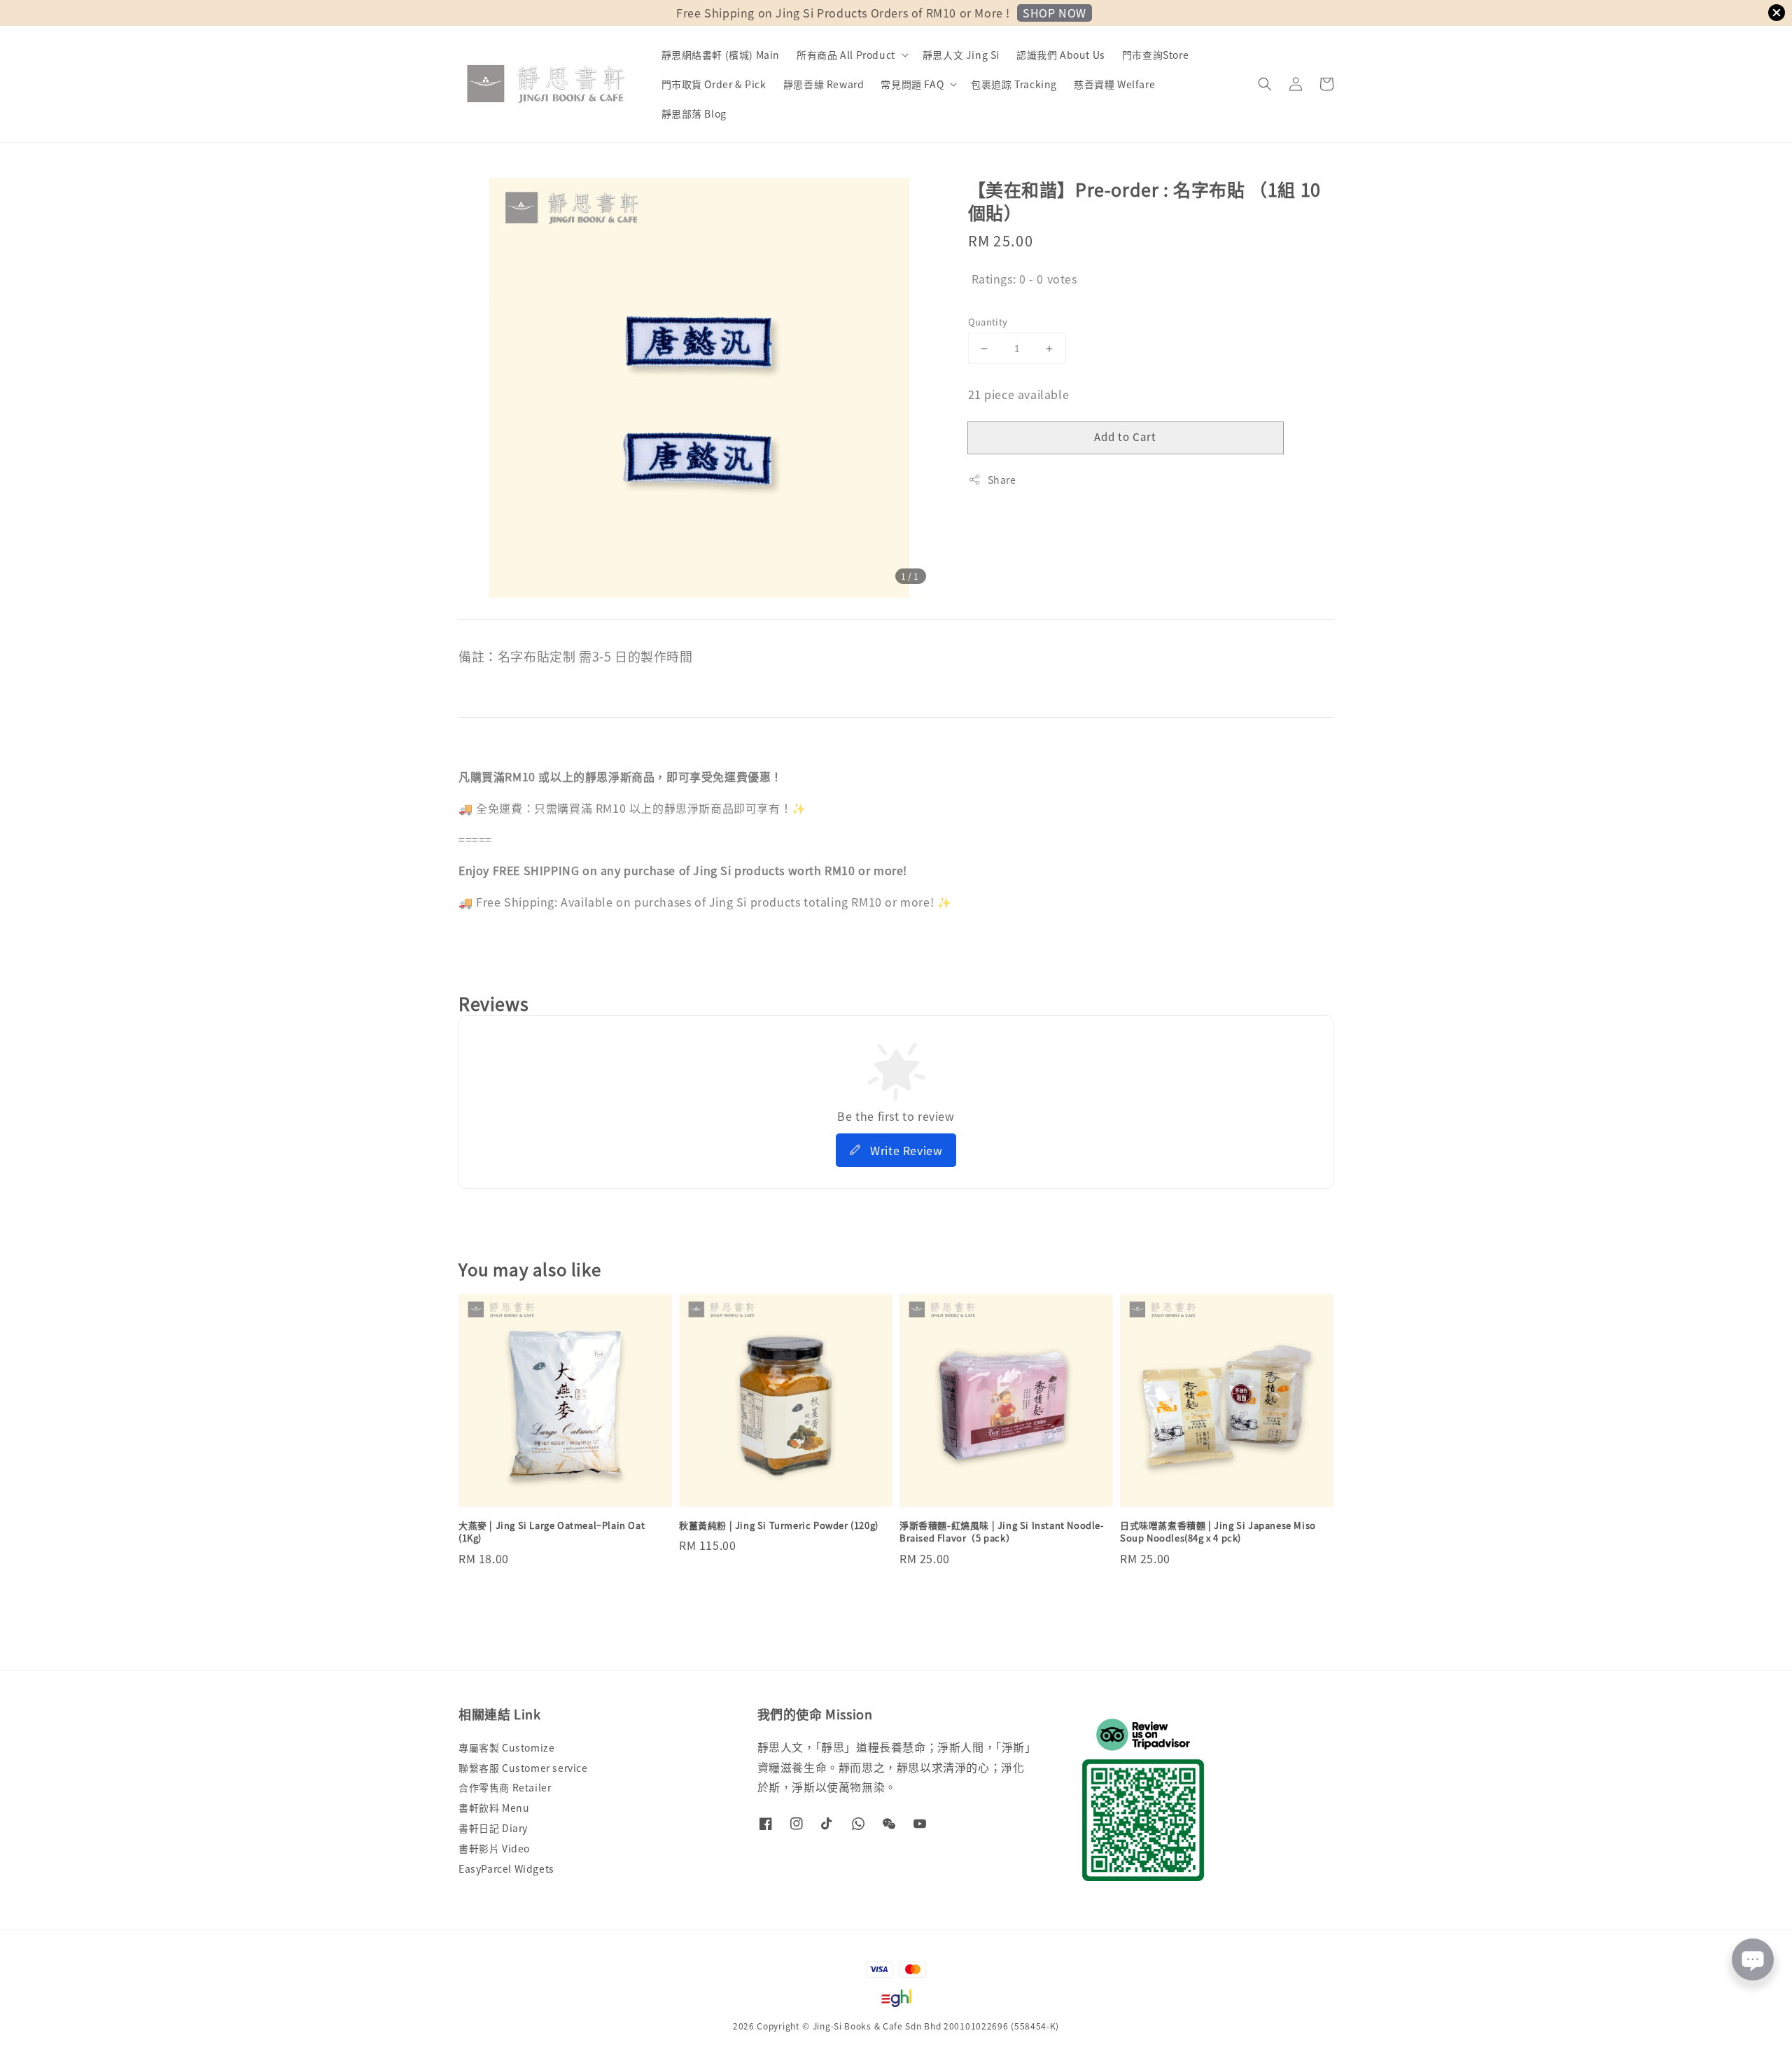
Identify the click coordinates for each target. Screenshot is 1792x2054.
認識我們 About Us (1061, 55)
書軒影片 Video (494, 1848)
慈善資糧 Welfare (1114, 84)
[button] (1265, 84)
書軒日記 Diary (493, 1828)
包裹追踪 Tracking (1014, 84)
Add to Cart (1125, 436)
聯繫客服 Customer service (523, 1768)
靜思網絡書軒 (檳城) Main (721, 55)
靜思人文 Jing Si (961, 55)
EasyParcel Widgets (506, 1868)
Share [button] (1002, 480)
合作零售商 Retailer (505, 1787)
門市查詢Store (1155, 55)
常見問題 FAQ (912, 84)
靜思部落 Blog (694, 113)
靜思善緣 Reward (824, 84)
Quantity (988, 322)
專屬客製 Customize (506, 1748)
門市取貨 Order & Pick (714, 84)
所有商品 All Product (846, 55)
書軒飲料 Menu (494, 1808)
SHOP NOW (1055, 13)
